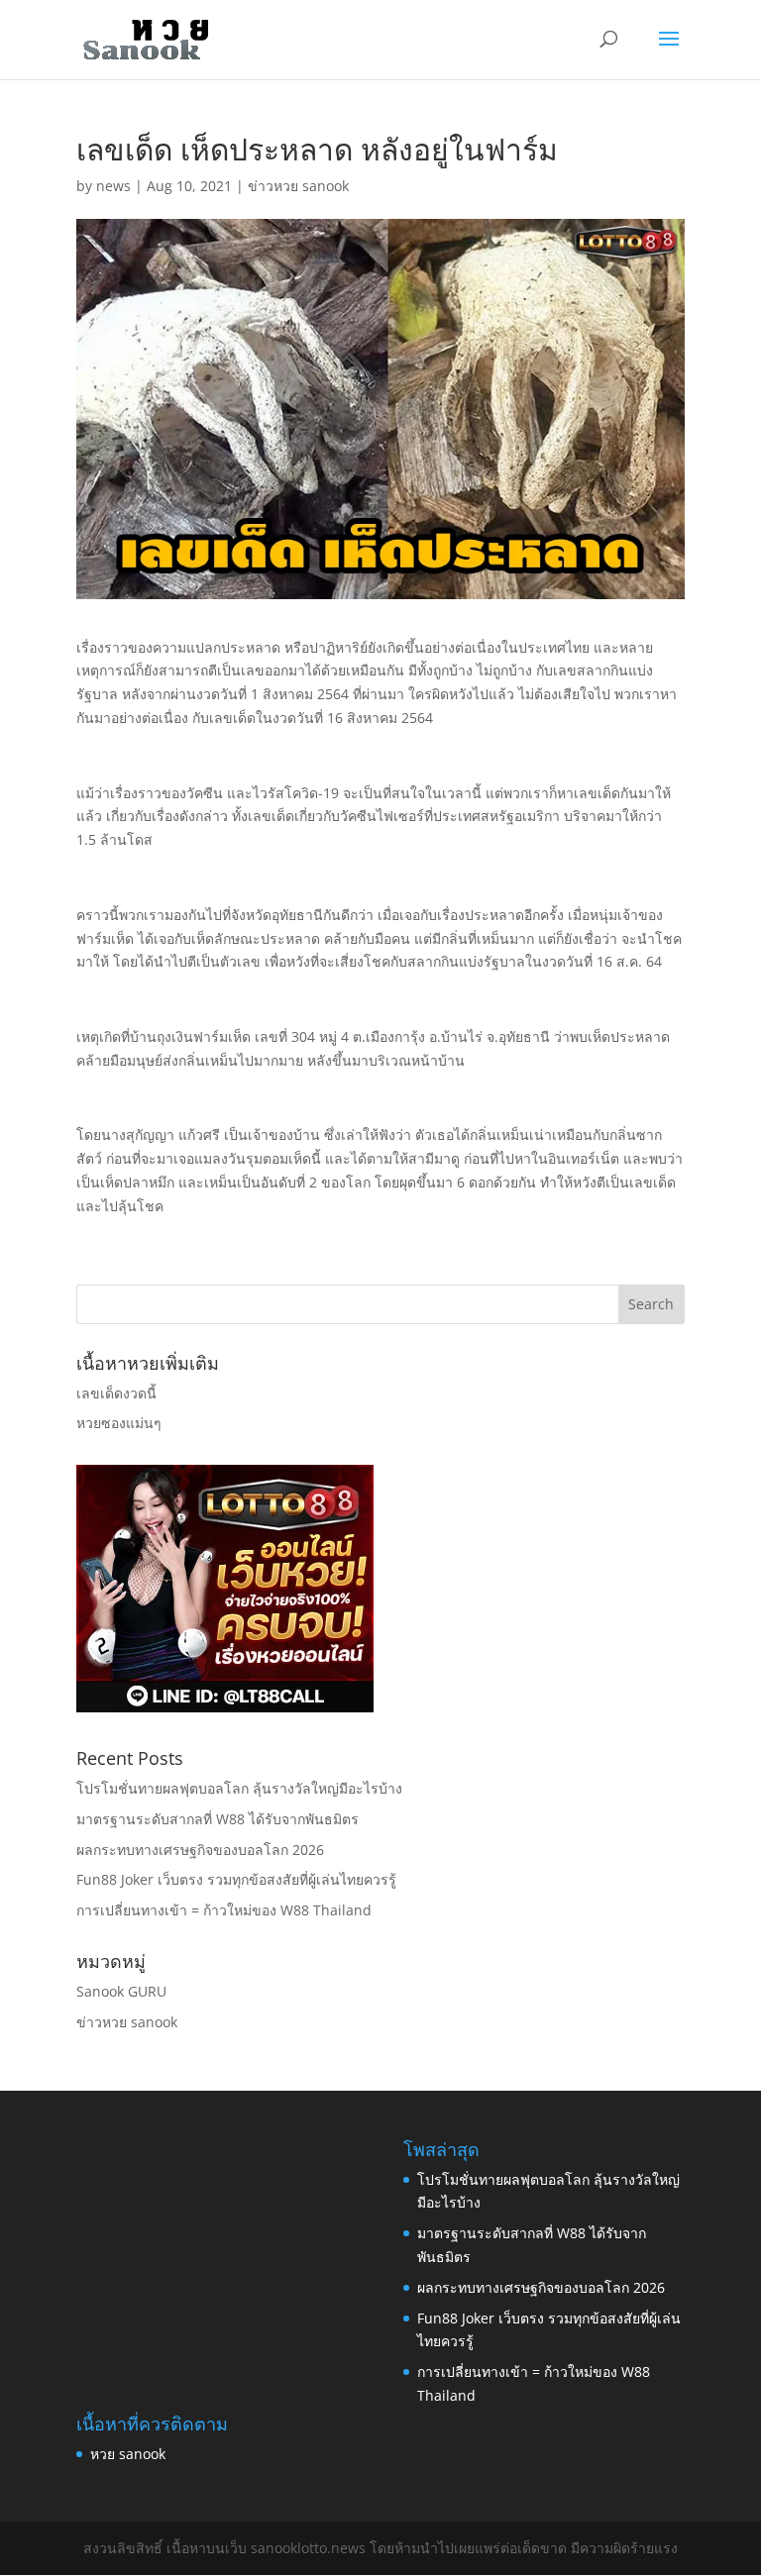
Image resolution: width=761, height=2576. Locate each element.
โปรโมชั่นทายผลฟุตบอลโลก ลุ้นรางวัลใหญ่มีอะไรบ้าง (239, 1788)
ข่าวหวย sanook (298, 186)
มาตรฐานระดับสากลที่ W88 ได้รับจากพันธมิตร (217, 1819)
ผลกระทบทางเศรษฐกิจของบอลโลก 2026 (200, 1850)
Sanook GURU (121, 1991)
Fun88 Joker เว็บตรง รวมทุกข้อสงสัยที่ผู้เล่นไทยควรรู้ (236, 1879)
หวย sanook (128, 2454)
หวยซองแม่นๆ (119, 1423)
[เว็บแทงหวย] (225, 1707)
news (113, 186)
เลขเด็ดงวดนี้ (116, 1393)
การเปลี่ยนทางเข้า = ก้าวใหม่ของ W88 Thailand (224, 1910)
